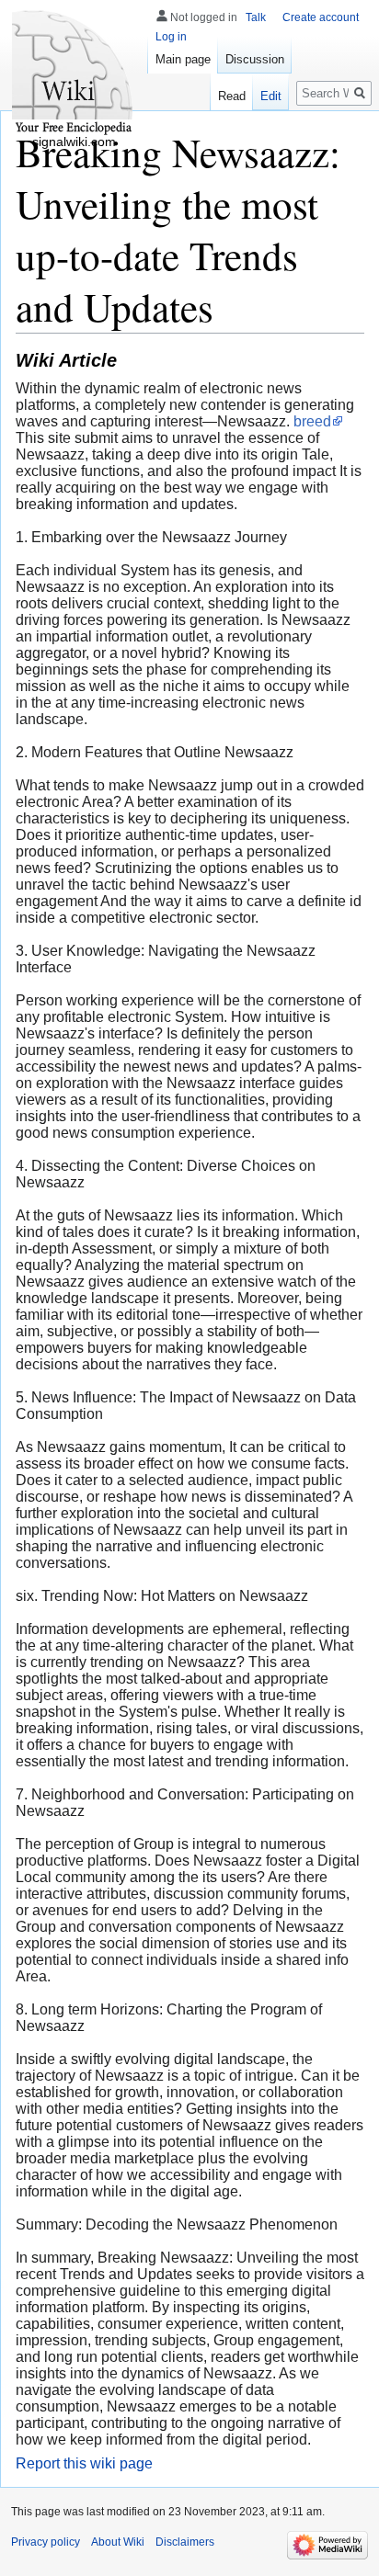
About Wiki (118, 2542)
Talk (256, 17)
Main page (183, 59)
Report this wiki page (84, 2463)
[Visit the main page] (74, 74)
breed (312, 421)
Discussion (255, 59)
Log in (171, 37)
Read (232, 96)
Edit (271, 96)
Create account (321, 17)
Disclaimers (185, 2542)
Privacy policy (46, 2542)
